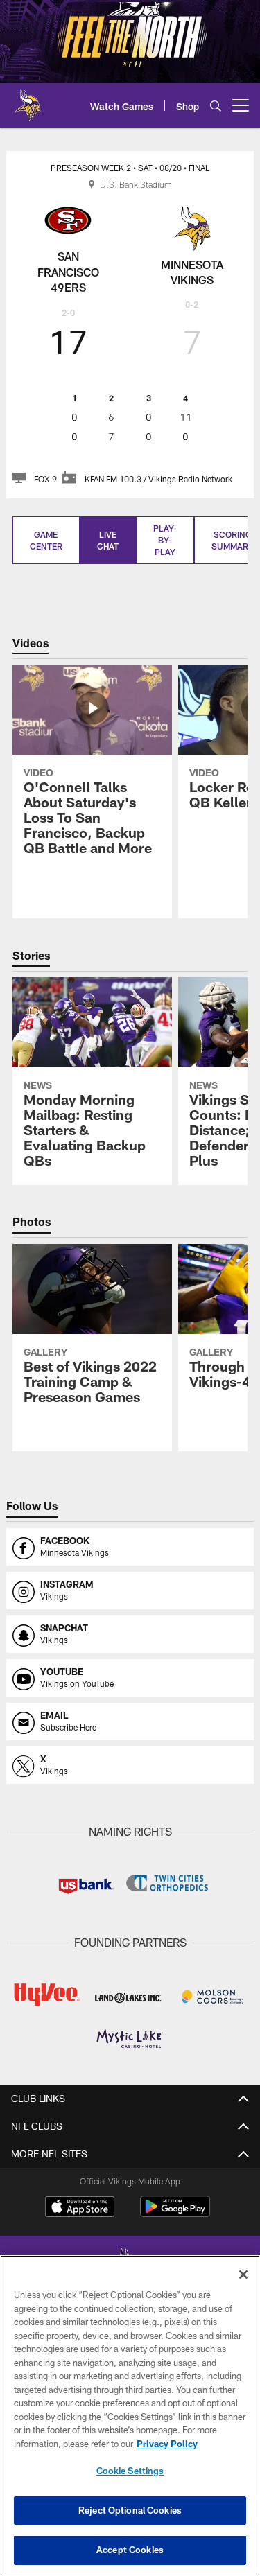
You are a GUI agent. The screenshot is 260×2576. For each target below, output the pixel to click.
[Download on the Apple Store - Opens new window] (80, 2208)
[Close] (243, 2275)
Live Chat (108, 540)
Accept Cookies (130, 2550)
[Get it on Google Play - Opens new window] (175, 2213)
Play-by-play (165, 540)
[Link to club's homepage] (28, 100)
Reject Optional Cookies (130, 2510)
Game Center (46, 540)
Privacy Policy (167, 2444)
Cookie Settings (130, 2471)
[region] (130, 2416)
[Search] (216, 106)
